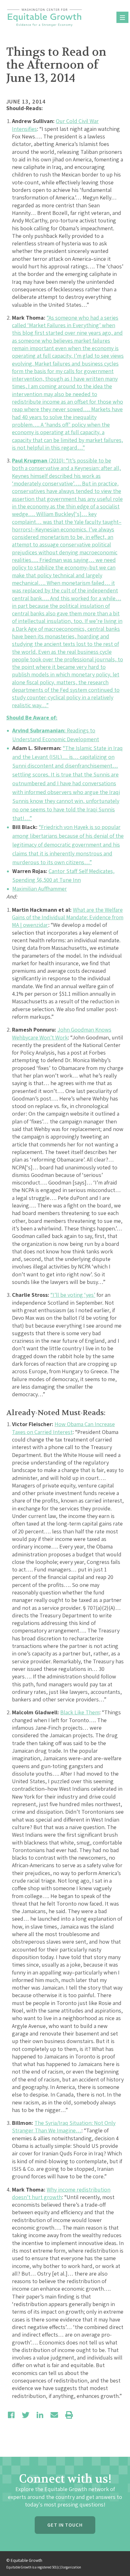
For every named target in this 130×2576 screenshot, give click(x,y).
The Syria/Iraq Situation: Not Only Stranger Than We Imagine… (64, 2127)
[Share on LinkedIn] (40, 2415)
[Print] (69, 2415)
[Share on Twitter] (26, 2415)
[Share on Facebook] (11, 2415)
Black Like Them (80, 1712)
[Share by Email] (54, 2415)
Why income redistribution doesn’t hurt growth (61, 2193)
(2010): (39, 460)
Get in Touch (65, 2525)
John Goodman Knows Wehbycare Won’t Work (62, 1033)
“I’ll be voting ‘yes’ (73, 1295)
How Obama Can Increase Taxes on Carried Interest (63, 1428)
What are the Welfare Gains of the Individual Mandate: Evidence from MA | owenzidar (68, 917)
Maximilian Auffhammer (40, 889)
